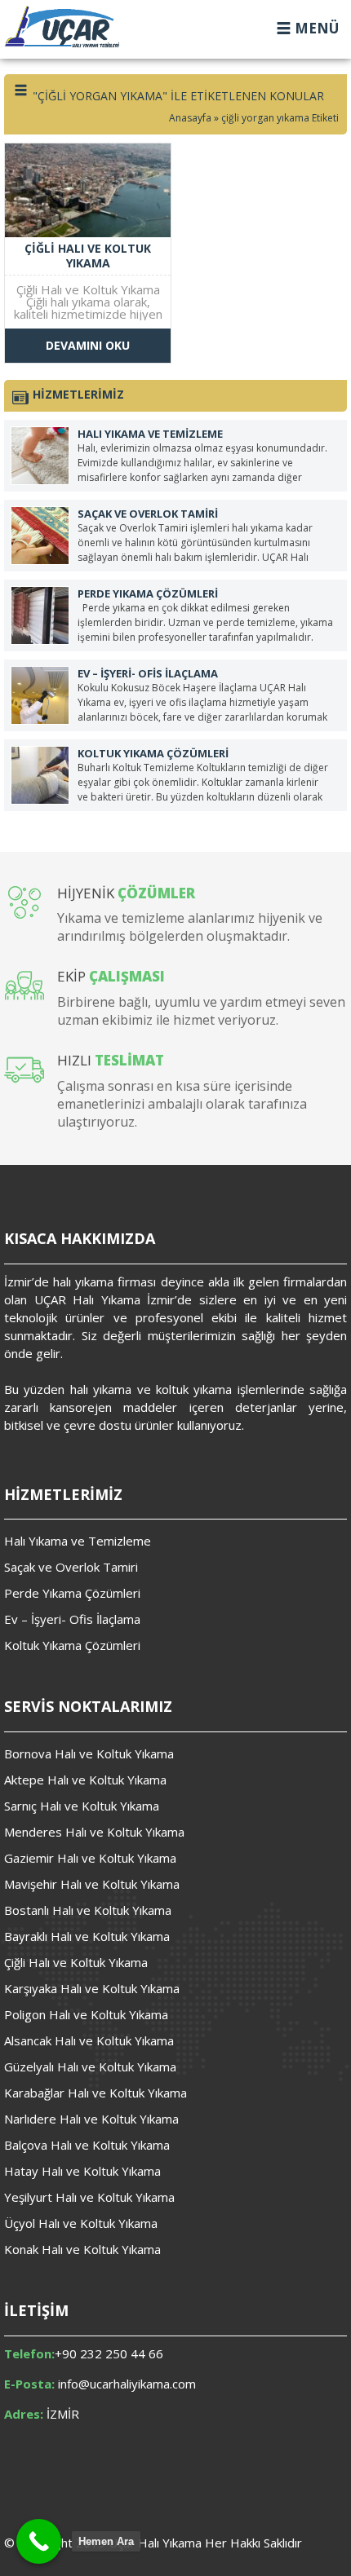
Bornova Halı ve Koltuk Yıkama (89, 1753)
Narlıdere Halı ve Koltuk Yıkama (91, 2119)
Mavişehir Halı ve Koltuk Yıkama (92, 1884)
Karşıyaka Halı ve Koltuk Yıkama (92, 1988)
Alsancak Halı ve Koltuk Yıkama (89, 2040)
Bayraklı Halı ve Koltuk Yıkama (87, 1936)
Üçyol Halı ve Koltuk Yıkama (81, 2223)
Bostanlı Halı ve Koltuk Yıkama (88, 1910)
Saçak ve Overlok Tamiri (71, 1567)
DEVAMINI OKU (88, 345)
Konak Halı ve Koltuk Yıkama (82, 2249)
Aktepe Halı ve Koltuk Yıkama (85, 1780)
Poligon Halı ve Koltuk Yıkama (86, 2014)
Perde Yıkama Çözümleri (72, 1593)
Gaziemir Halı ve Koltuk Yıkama (90, 1858)
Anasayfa (190, 118)
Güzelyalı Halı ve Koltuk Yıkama (90, 2067)
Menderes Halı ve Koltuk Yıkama (94, 1832)
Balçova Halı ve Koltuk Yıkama (87, 2145)
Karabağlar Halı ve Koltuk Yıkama (96, 2093)
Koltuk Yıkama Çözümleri (72, 1645)
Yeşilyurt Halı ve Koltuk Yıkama (89, 2197)
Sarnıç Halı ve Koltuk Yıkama (82, 1806)
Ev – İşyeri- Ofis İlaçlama (72, 1619)
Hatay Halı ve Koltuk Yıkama (82, 2171)
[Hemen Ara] (39, 2541)
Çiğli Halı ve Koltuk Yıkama (76, 1962)
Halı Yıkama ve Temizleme (78, 1541)
